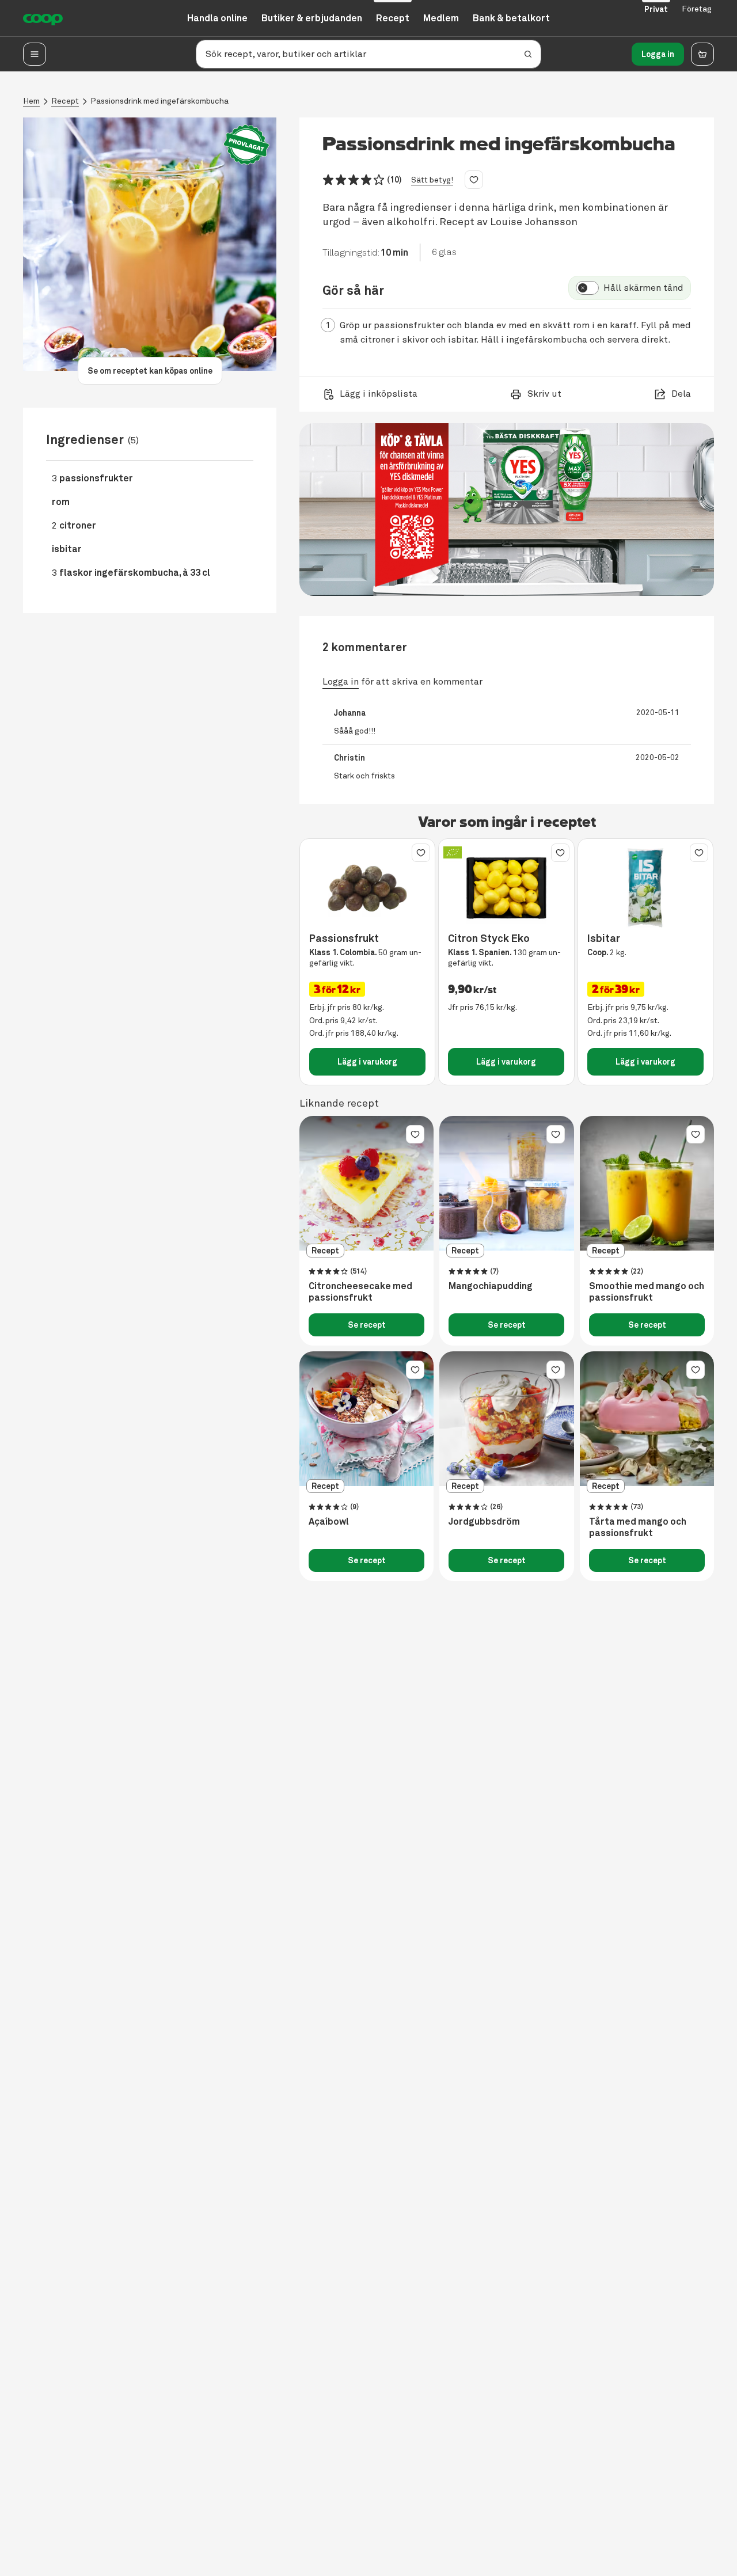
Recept (65, 101)
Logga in (658, 54)
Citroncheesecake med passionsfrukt (360, 1292)
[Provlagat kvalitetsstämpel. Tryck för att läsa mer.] (246, 145)
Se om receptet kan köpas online (150, 371)
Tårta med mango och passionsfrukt (638, 1528)
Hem (31, 101)
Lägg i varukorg (367, 1062)
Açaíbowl (329, 1522)
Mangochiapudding (491, 1286)
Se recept (367, 1325)
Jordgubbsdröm (484, 1522)
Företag (697, 9)
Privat (656, 9)
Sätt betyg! (432, 180)
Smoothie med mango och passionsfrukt (647, 1292)
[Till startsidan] (43, 18)
